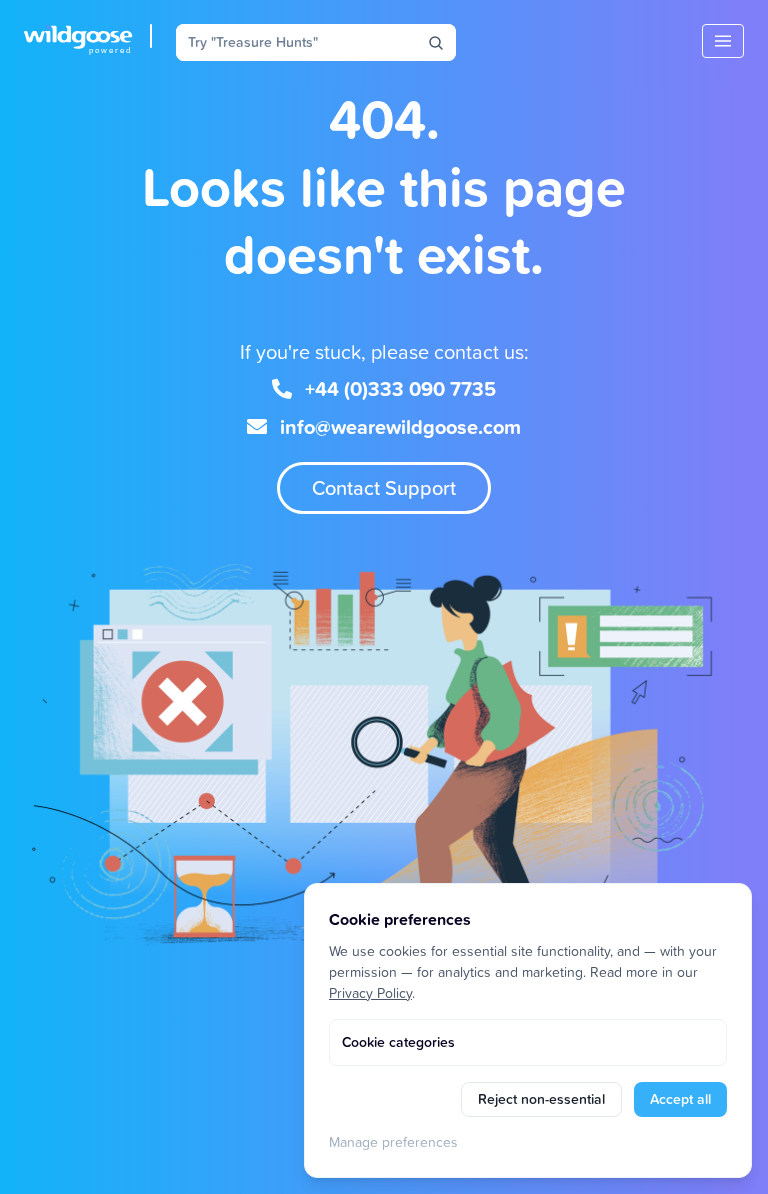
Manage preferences (393, 1141)
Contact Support (384, 487)
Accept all (680, 1099)
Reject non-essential (541, 1099)
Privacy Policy (370, 992)
